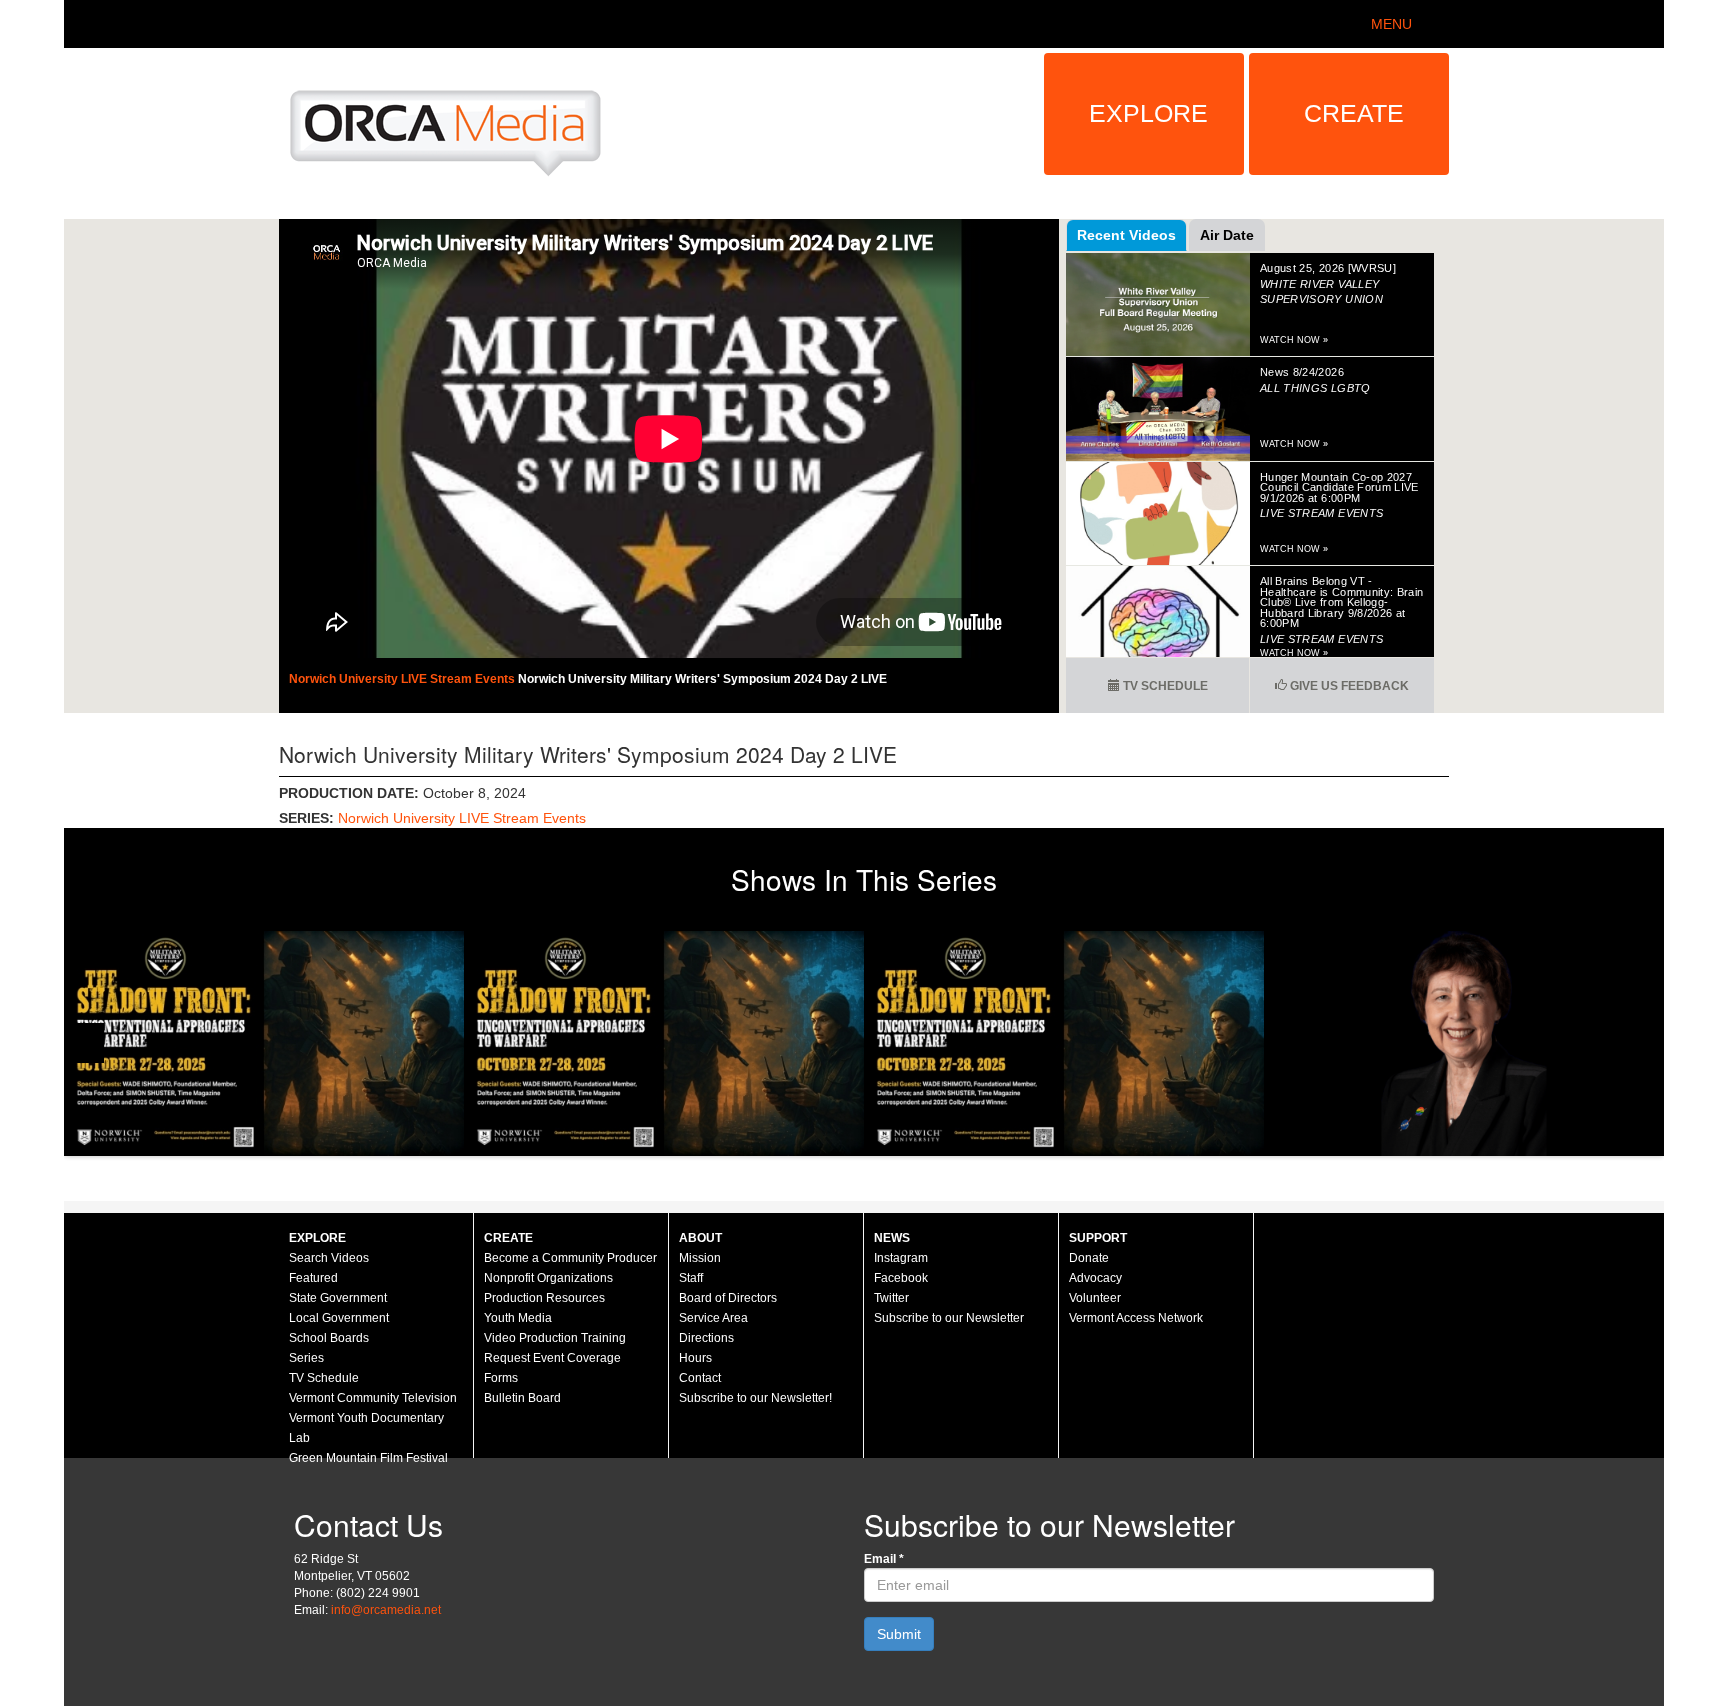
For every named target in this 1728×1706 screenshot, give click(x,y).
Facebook (901, 1278)
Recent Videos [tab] (1126, 235)
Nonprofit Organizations (548, 1278)
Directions (706, 1338)
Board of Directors (728, 1298)
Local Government (339, 1318)
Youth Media (518, 1318)
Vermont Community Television (373, 1398)
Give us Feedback (1348, 686)
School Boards (329, 1338)
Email (884, 1559)
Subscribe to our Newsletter (949, 1318)
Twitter (891, 1298)
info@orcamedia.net (386, 1610)
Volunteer (1095, 1298)
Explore (1148, 113)
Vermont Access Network (1136, 1318)
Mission (700, 1258)
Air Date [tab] (1227, 235)
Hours (695, 1358)
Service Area (713, 1318)
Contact (700, 1378)
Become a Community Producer (570, 1258)
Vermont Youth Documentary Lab (366, 1428)
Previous (84, 1043)
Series (306, 1358)
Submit (899, 1634)
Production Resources (544, 1298)
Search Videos (329, 1258)
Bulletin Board (522, 1398)
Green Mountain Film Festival (368, 1458)
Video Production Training (555, 1338)
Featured (313, 1278)
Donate (1089, 1258)
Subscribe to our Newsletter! (755, 1398)
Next (1644, 1043)
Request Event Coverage (552, 1358)
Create (1354, 113)
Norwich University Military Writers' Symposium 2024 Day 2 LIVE (702, 679)
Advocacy (1095, 1278)
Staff (691, 1278)
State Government (338, 1298)
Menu (1391, 24)
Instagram (901, 1258)
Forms (501, 1378)
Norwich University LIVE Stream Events (403, 679)
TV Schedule (1164, 686)
